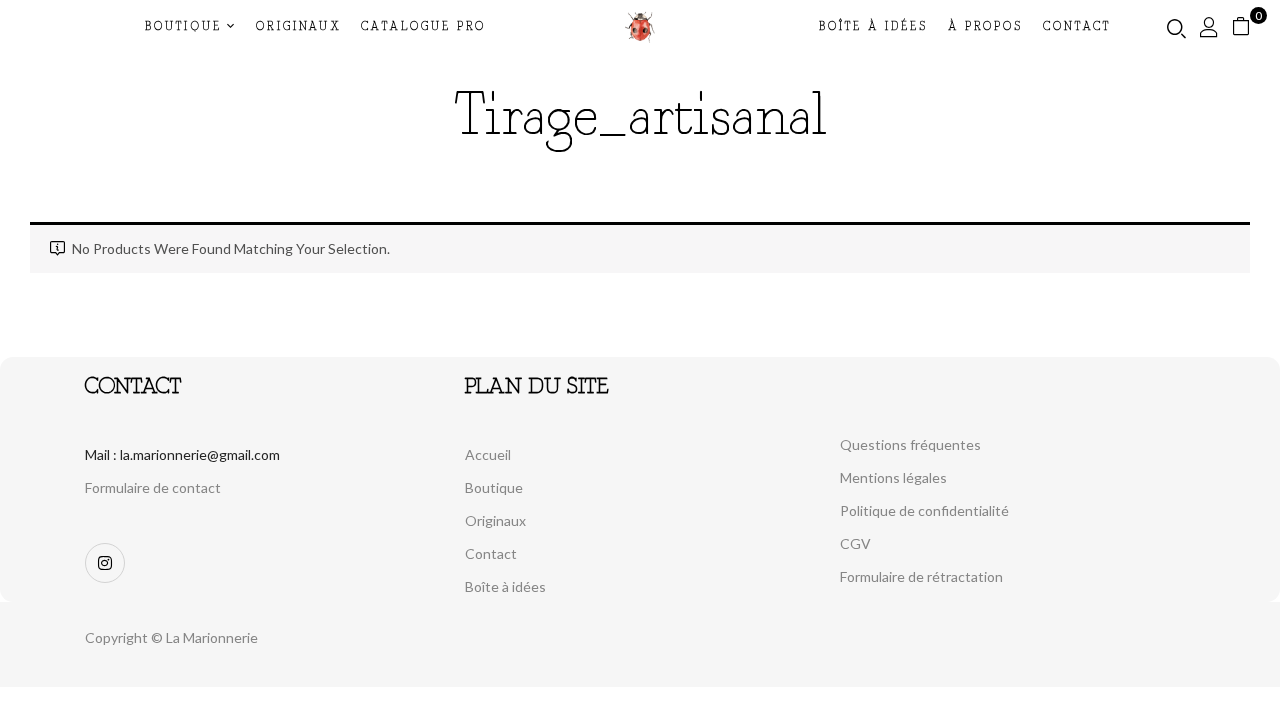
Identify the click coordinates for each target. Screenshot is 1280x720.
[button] (1248, 26)
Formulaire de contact (153, 487)
